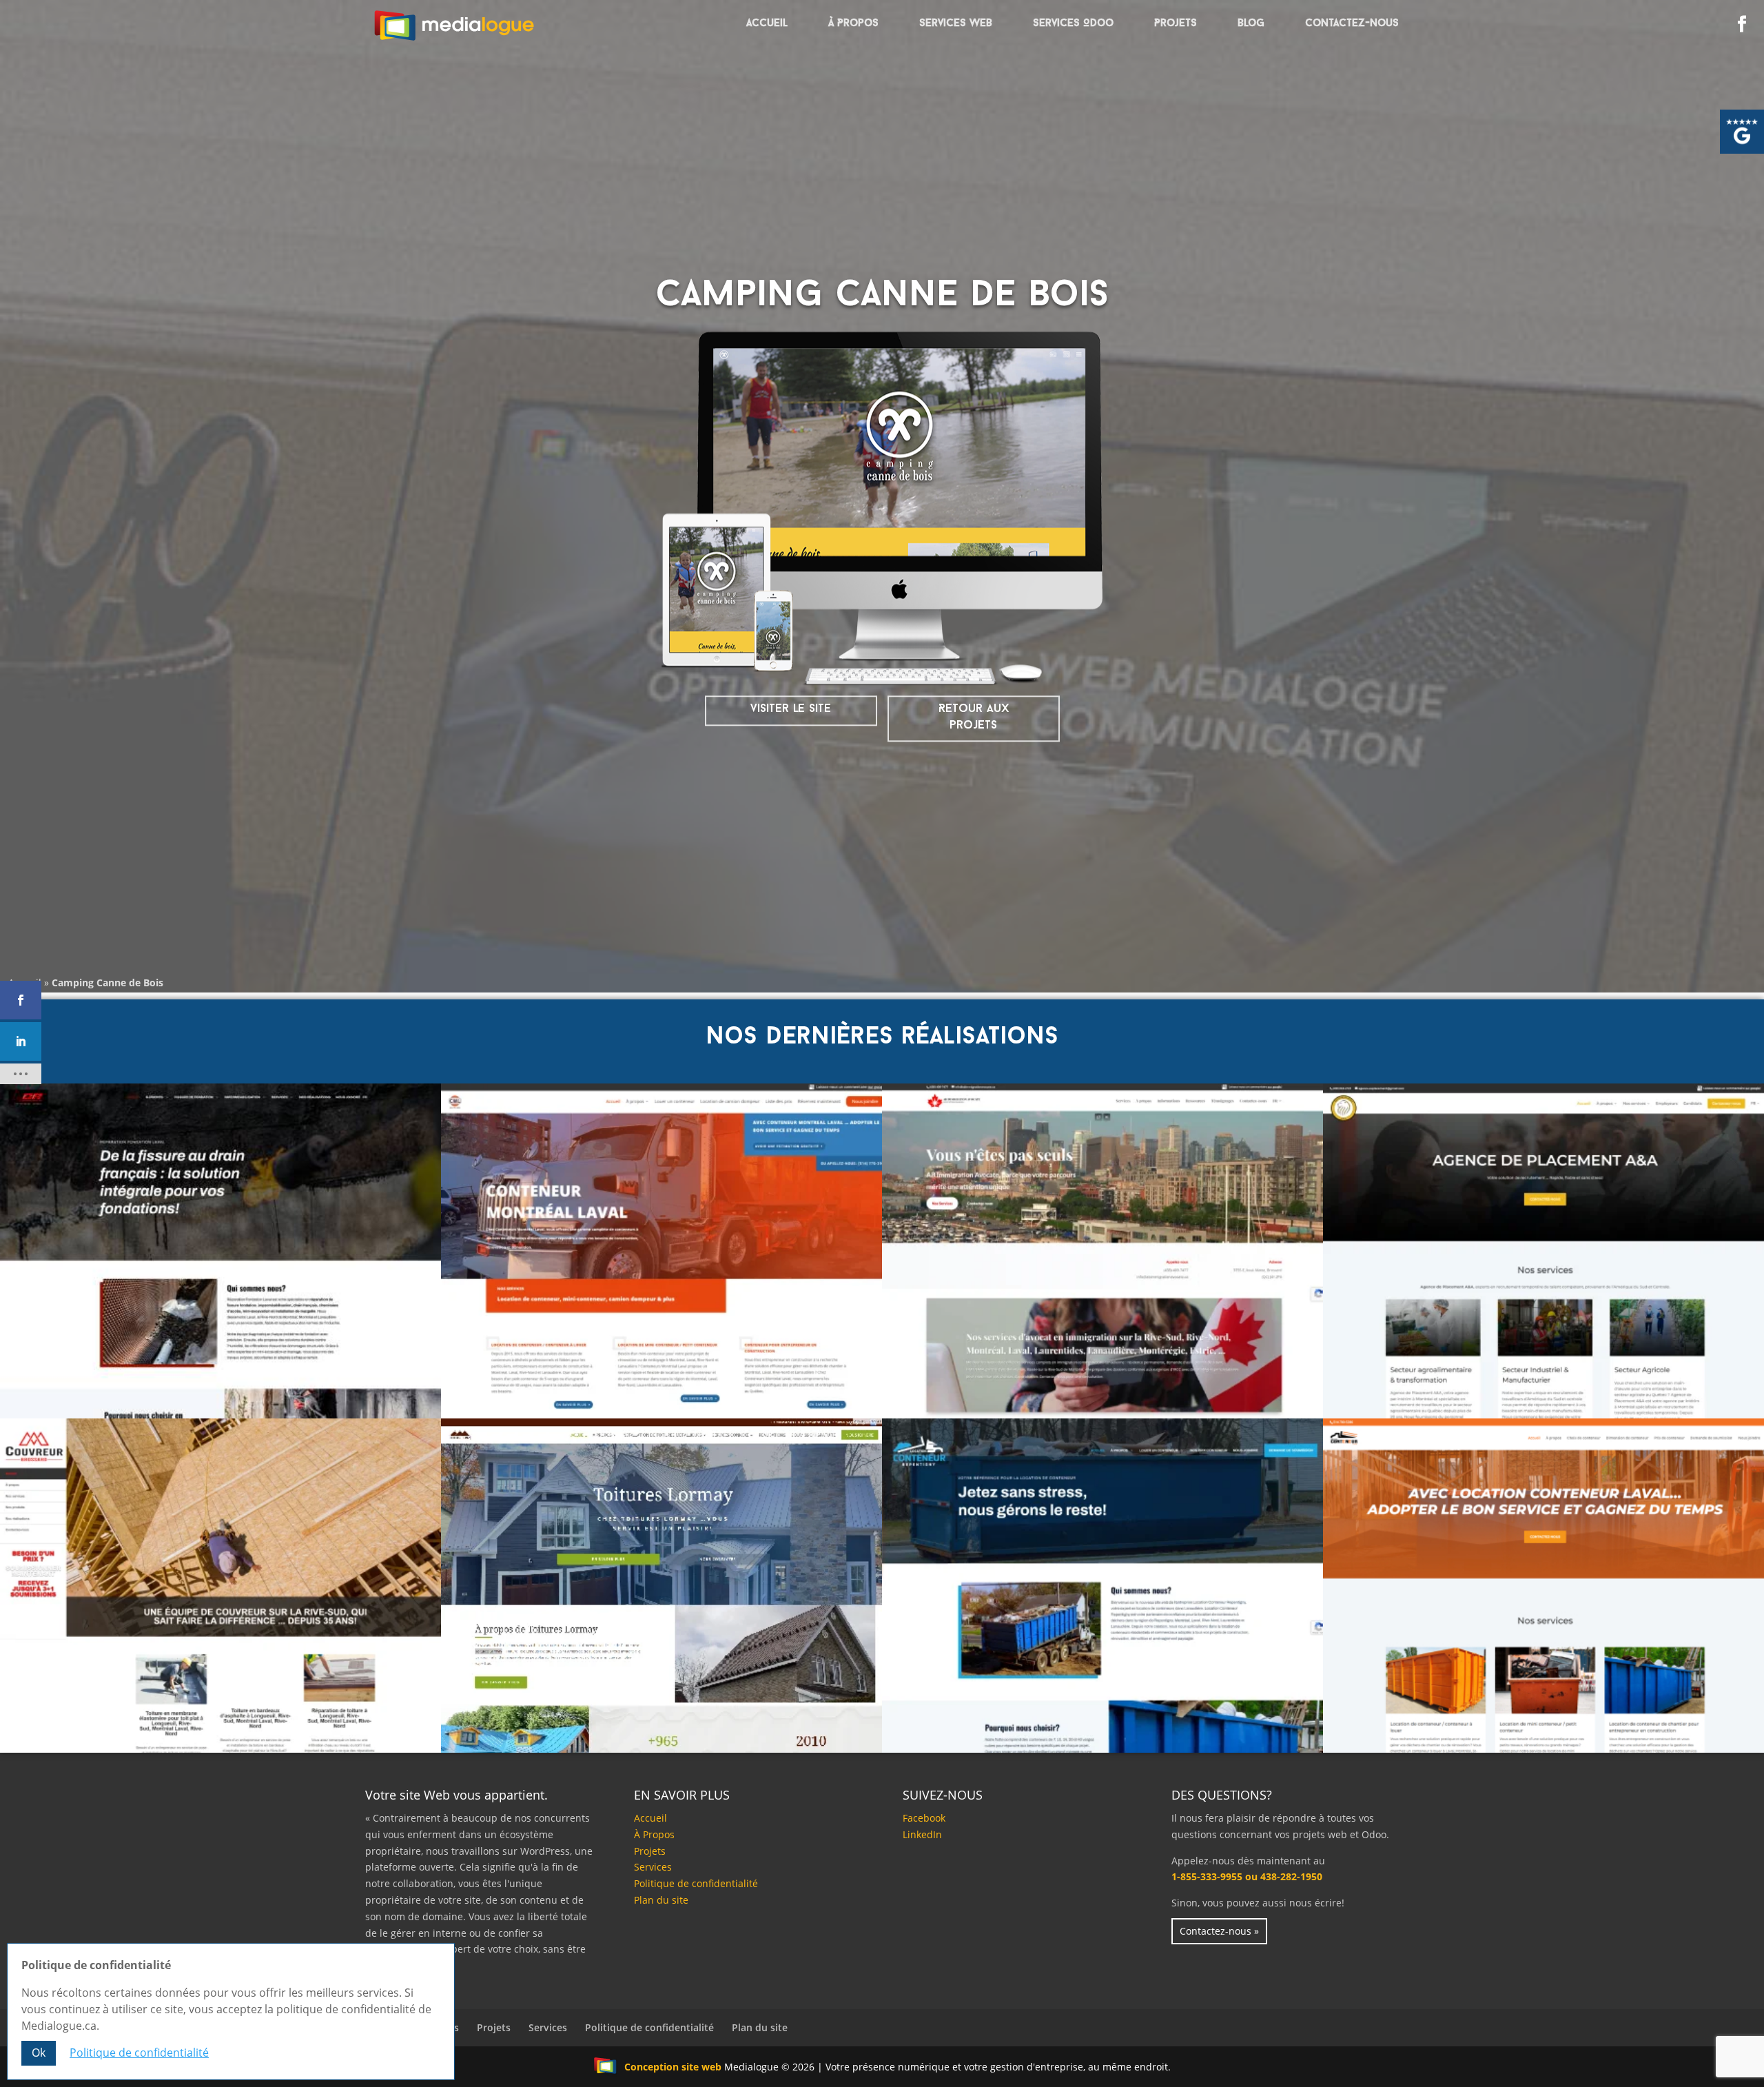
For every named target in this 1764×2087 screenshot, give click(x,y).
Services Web (956, 24)
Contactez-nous (1352, 24)
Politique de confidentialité (696, 1883)
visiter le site (791, 709)
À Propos (853, 24)
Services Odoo (1073, 24)
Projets (1176, 24)
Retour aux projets (974, 717)
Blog (1251, 24)
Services (653, 1867)
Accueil (767, 24)
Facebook (924, 1818)
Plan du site (661, 1900)
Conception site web (673, 2067)
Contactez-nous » (1219, 1931)
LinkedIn (922, 1834)
